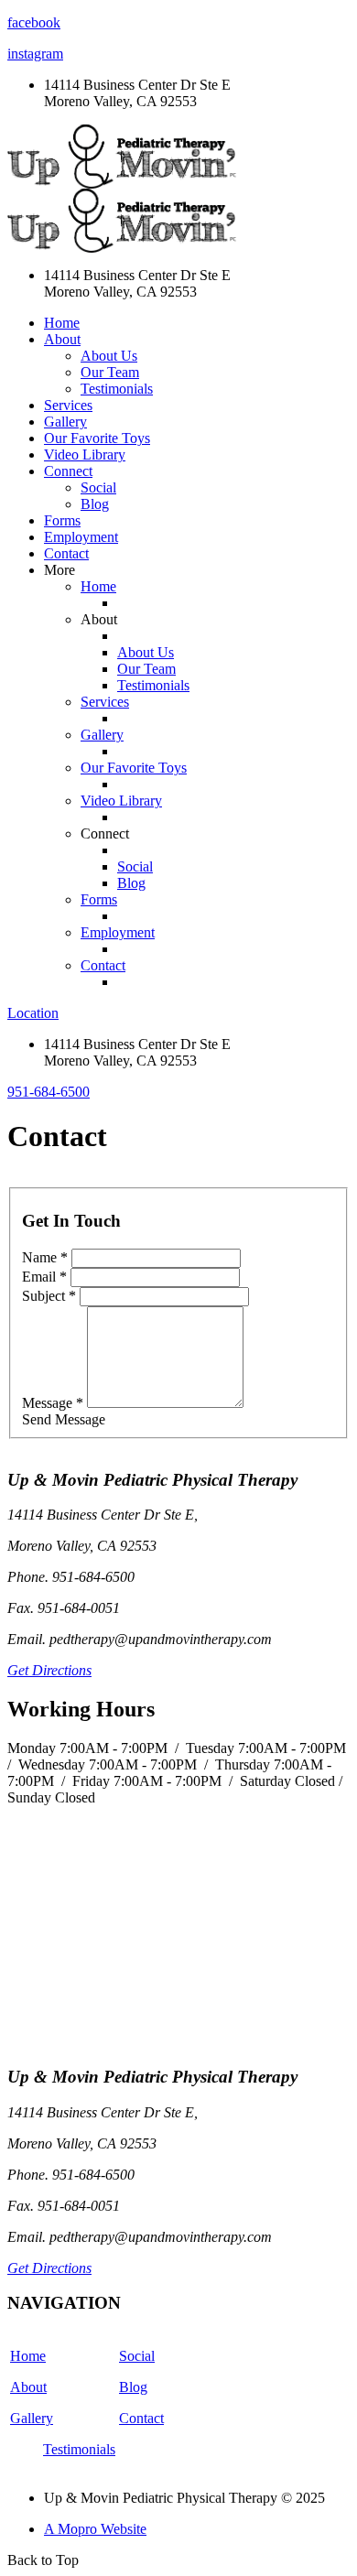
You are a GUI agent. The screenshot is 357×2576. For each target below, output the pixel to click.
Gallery (65, 422)
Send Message (64, 1419)
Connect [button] (68, 471)
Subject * (49, 1296)
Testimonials (117, 389)
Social (98, 487)
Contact (66, 553)
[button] (49, 1092)
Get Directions (49, 1670)
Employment (81, 537)
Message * (53, 1403)
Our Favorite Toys (97, 438)
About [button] (62, 339)
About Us (109, 356)
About (28, 2387)
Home (62, 323)
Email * (44, 1277)
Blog (95, 504)
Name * (45, 1257)
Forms (62, 520)
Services (68, 405)
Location (33, 1013)
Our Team (110, 372)
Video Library (85, 455)
